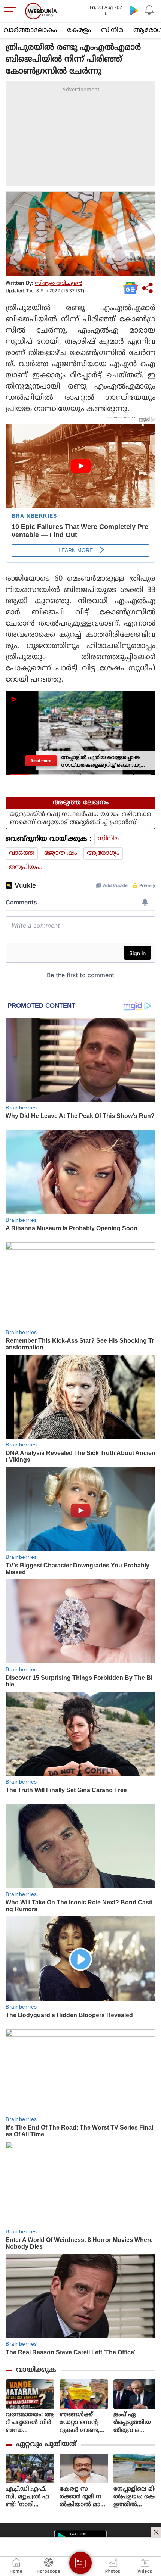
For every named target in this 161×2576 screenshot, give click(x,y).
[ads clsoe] (156, 2532)
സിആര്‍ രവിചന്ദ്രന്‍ (59, 284)
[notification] (149, 10)
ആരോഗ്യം (103, 853)
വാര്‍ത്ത (22, 853)
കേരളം (79, 30)
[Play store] (134, 10)
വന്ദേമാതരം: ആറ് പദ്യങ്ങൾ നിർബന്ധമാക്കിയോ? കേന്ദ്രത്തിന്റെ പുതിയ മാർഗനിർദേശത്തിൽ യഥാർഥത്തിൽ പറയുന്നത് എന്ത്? (30, 2423)
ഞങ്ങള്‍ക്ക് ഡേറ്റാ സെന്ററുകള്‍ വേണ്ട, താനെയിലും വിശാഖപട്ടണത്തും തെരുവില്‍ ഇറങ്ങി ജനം (83, 2423)
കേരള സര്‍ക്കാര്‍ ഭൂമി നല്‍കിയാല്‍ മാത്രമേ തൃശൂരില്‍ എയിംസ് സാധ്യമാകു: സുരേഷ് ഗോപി (84, 2497)
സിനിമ (112, 30)
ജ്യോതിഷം (61, 853)
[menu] (12, 11)
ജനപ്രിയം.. (26, 868)
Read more (41, 761)
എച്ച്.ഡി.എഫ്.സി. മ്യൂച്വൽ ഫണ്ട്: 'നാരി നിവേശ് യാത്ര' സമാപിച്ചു (27, 2497)
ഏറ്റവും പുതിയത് (46, 2444)
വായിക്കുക (36, 2370)
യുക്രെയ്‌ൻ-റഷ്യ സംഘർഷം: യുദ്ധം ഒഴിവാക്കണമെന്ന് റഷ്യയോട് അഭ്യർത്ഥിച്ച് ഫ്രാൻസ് (80, 819)
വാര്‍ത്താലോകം (30, 30)
